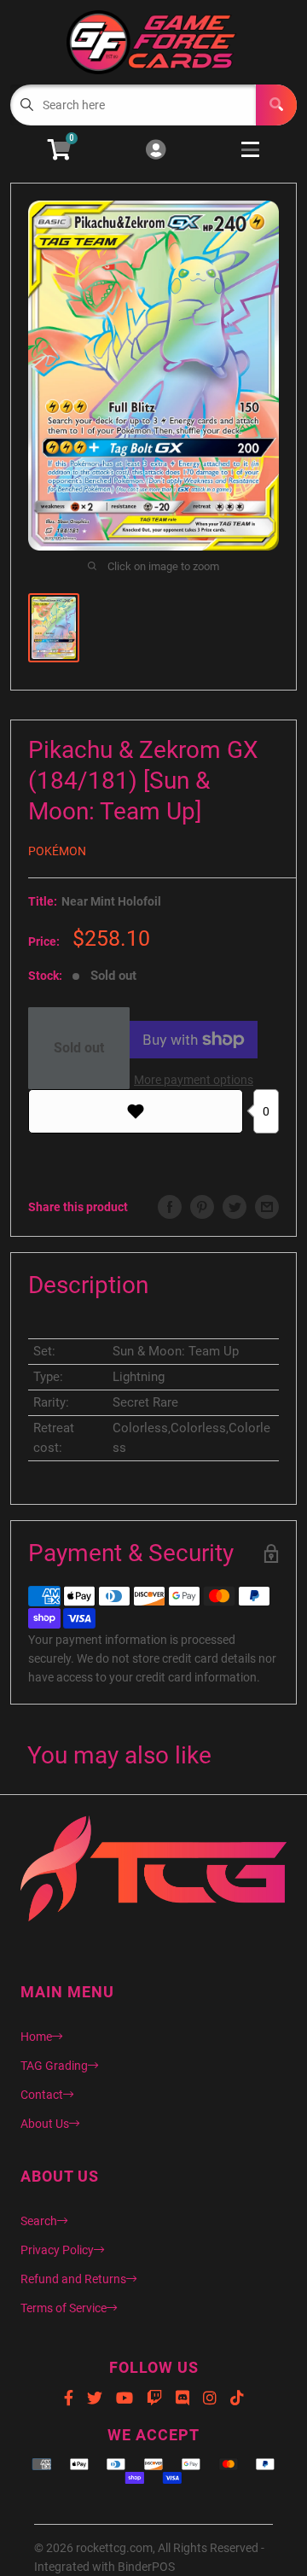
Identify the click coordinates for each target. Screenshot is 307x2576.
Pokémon (57, 851)
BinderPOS (146, 2567)
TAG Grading (54, 2066)
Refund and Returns (73, 2279)
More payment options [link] (194, 1080)
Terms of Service (64, 2308)
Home (36, 2037)
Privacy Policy (57, 2250)
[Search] (276, 105)
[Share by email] (267, 1207)
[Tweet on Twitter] (235, 1207)
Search (39, 2221)
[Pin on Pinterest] (202, 1207)
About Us (45, 2124)
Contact (42, 2095)
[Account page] (156, 151)
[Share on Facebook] (170, 1207)
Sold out (79, 1048)
